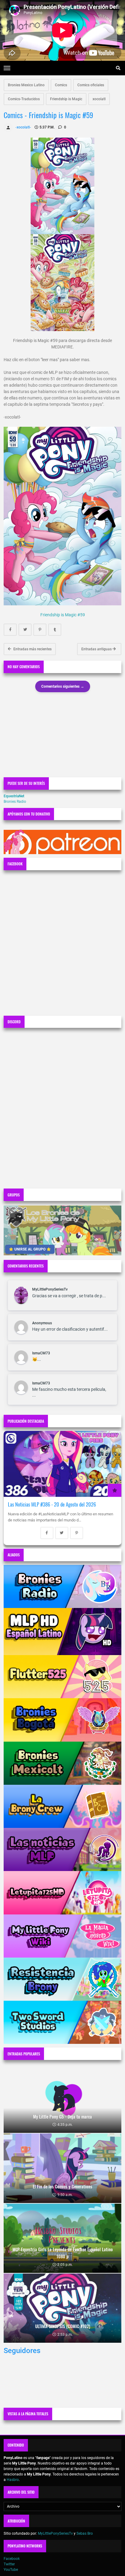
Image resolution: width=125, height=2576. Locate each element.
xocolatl (99, 99)
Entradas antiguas (97, 649)
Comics (61, 85)
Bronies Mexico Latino (26, 85)
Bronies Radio (15, 802)
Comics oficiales (91, 85)
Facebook (12, 2559)
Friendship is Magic (66, 99)
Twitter (9, 2564)
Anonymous (42, 1323)
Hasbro (13, 2480)
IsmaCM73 (41, 1353)
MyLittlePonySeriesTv (50, 1289)
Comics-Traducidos (24, 99)
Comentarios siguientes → (63, 686)
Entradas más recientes (32, 649)
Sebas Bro (85, 2533)
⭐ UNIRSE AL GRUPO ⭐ (30, 1249)
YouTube (11, 2570)
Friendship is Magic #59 (63, 615)
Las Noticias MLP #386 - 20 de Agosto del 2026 (52, 1504)
